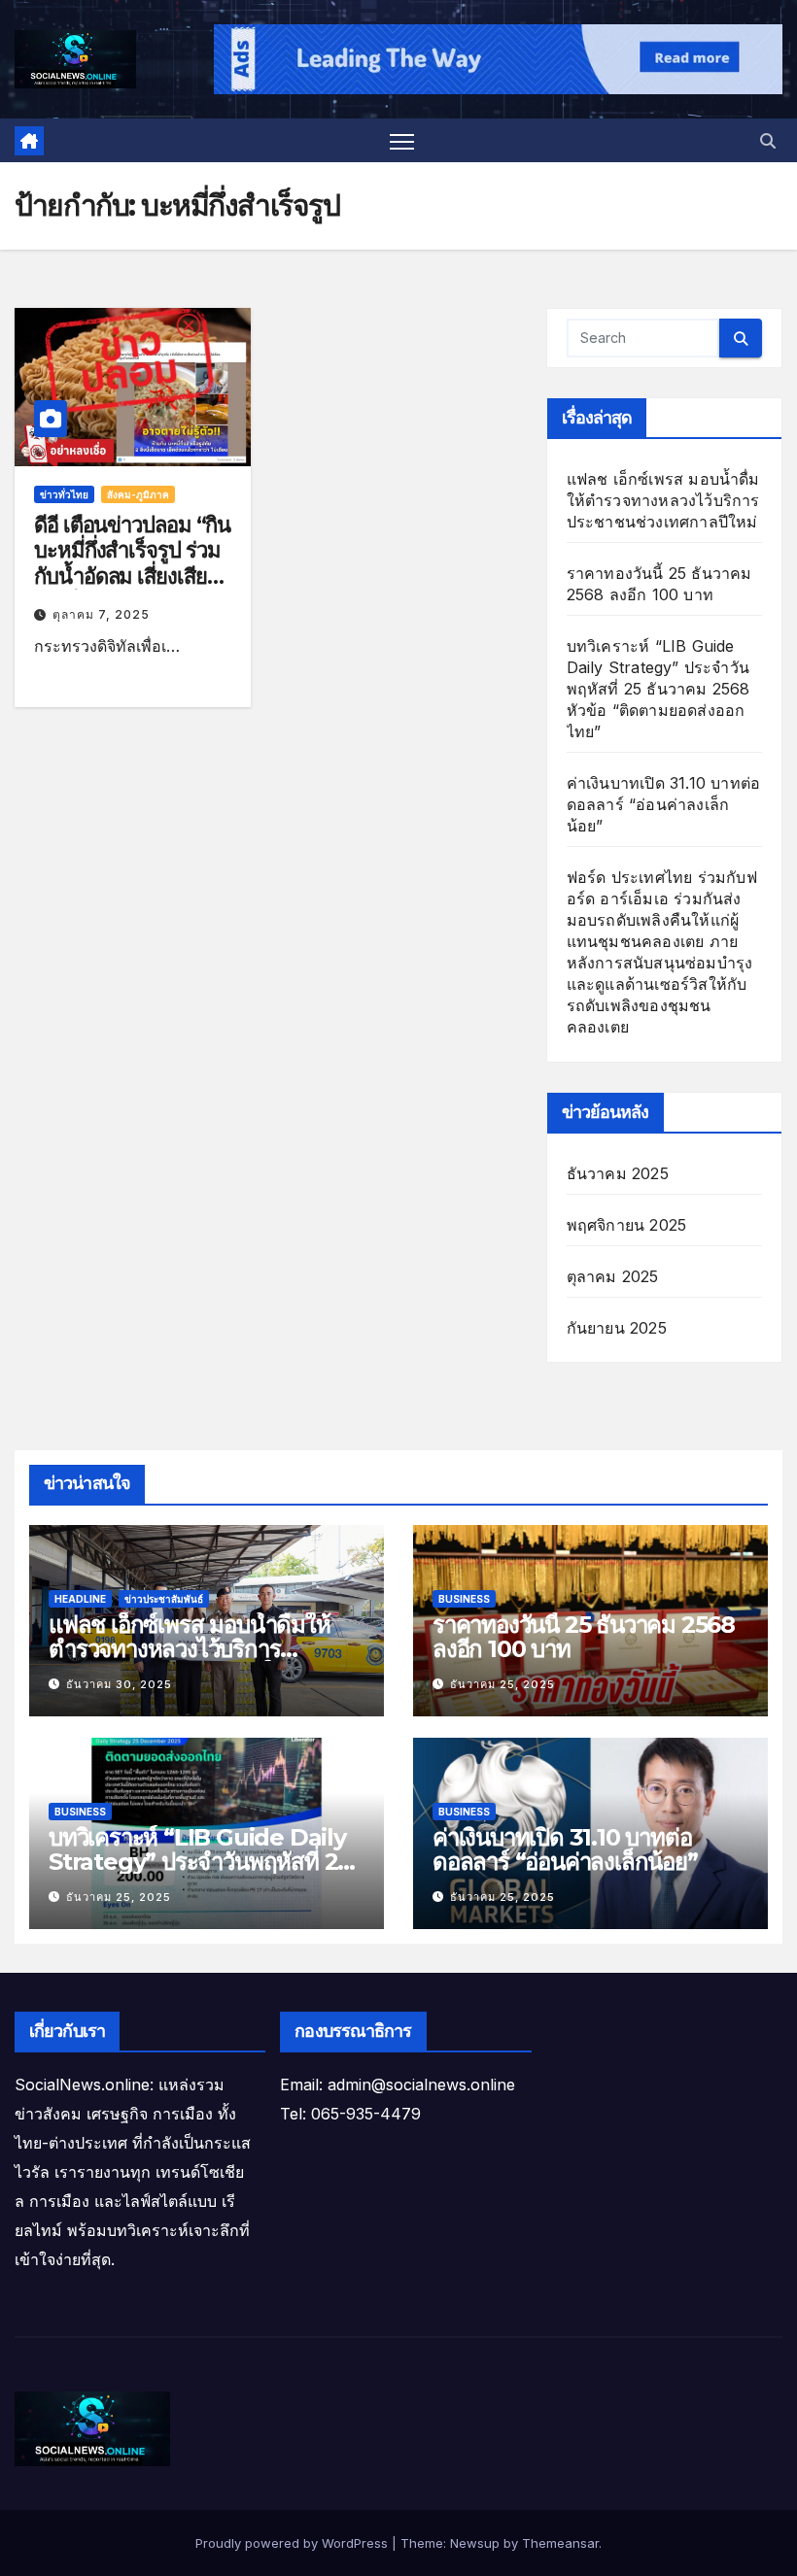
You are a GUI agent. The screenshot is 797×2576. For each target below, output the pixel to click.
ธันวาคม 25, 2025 (502, 1684)
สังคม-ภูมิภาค (138, 494)
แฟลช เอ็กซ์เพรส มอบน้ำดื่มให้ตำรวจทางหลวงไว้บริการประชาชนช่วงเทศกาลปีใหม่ (663, 500)
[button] (768, 141)
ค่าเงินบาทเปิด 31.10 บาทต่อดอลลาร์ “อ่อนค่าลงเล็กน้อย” (664, 804)
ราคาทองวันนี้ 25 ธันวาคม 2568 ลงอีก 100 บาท (584, 1637)
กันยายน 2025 (617, 1328)
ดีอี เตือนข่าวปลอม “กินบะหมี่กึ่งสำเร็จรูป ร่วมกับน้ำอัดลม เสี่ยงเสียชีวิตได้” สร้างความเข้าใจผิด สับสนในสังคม (132, 589)
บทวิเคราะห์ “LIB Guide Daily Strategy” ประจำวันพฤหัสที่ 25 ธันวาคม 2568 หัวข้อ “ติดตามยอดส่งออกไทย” (658, 689)
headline (80, 1599)
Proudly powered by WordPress (294, 2543)
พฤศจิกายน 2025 (627, 1225)
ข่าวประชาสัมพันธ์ (164, 1599)
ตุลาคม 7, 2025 (101, 614)
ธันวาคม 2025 (618, 1173)
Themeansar (560, 2543)
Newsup (475, 2543)
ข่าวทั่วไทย (64, 494)
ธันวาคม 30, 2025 (119, 1684)
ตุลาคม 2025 (613, 1276)
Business (464, 1599)
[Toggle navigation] (402, 141)
